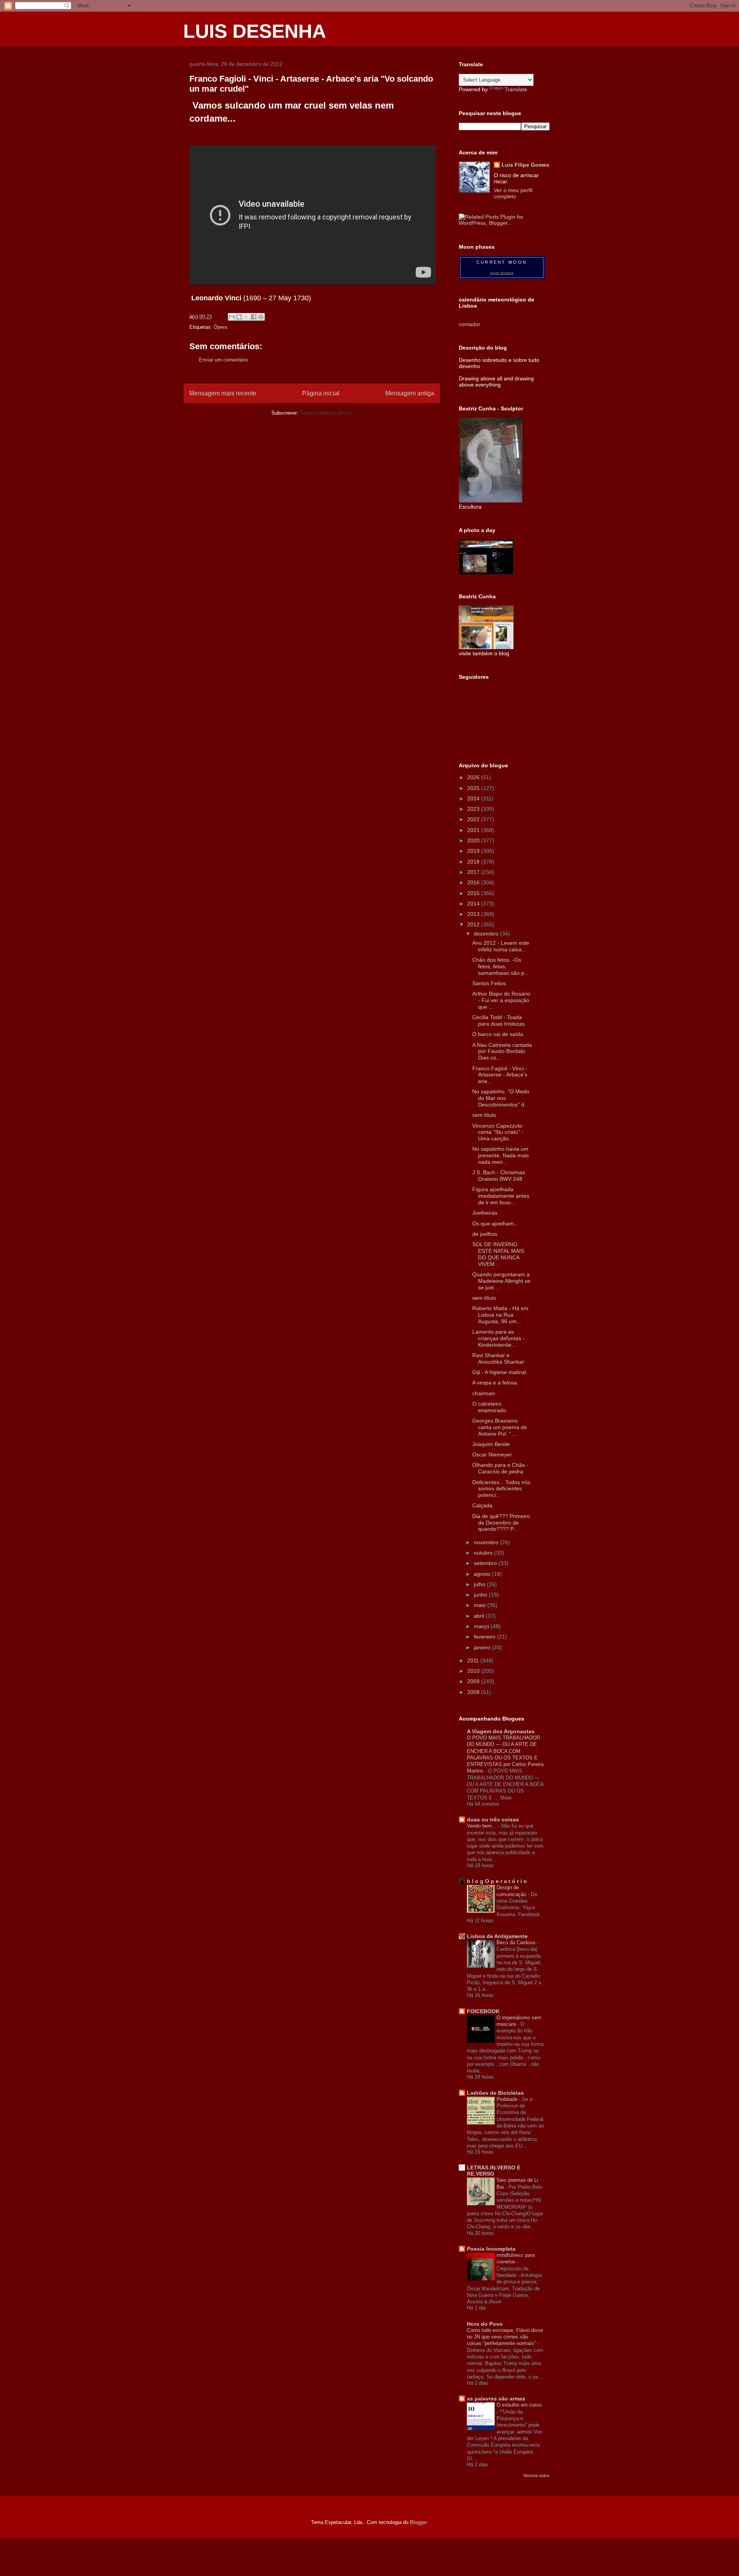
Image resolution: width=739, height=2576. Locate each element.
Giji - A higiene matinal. (500, 1372)
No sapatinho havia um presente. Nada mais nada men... (501, 1155)
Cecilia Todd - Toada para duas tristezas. (499, 1020)
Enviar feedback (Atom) (326, 413)
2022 (474, 819)
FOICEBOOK (483, 2011)
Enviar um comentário (223, 360)
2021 (474, 830)
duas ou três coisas (493, 1819)
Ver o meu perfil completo (513, 193)
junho (481, 1595)
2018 (474, 862)
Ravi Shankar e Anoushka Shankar (498, 1358)
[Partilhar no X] (246, 317)
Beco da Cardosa (517, 1942)
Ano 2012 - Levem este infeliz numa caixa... (501, 946)
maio (481, 1605)
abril (480, 1616)
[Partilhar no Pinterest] (261, 317)
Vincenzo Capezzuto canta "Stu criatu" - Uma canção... (498, 1132)
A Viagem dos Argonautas (501, 1731)
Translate (516, 89)
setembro (486, 1563)
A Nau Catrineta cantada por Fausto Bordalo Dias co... (502, 1051)
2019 (474, 851)
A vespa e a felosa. (495, 1383)
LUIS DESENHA (255, 31)
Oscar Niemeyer (492, 1455)
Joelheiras (485, 1213)
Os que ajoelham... (495, 1224)
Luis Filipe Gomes (525, 165)
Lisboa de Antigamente (497, 1936)
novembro (487, 1542)
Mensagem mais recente (223, 393)
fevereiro (485, 1637)
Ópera (220, 327)
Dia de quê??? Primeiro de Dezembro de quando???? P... (501, 1523)
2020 (474, 840)
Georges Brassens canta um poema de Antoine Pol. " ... (500, 1427)
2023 (474, 809)
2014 (474, 904)
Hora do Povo (485, 2324)
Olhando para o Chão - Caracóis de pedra (500, 1468)
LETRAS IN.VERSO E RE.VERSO (494, 2171)
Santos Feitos (489, 983)
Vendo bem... (482, 1826)
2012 (474, 924)
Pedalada (508, 2099)
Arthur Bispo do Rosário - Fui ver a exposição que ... (501, 1000)
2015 (474, 893)
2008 (474, 1692)
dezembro (487, 934)
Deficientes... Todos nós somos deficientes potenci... (501, 1489)
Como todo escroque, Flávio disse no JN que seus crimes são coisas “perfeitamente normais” (505, 2337)
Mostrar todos (537, 2476)
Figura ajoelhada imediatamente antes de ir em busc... (501, 1196)
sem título (484, 1115)
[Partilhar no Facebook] (254, 317)
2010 (474, 1671)
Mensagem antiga (410, 393)
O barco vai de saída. (498, 1034)
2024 (474, 798)
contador (470, 324)
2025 (474, 788)
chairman (484, 1393)
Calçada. (483, 1505)
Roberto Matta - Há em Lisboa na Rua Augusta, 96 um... (500, 1315)
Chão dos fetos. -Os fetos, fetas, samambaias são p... (501, 966)
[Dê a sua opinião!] (239, 317)
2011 (474, 1660)
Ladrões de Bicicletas (495, 2093)
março (482, 1626)
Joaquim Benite (491, 1444)
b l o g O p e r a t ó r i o (497, 1881)
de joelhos (485, 1234)
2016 (474, 882)
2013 (474, 914)
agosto (483, 1574)
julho (480, 1584)
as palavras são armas (496, 2399)
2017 (474, 872)
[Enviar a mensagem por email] (232, 317)
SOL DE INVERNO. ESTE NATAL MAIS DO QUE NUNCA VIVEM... (498, 1254)
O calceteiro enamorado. (490, 1407)
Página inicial (321, 393)
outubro (484, 1553)
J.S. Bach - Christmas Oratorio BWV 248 (499, 1176)
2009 (474, 1681)
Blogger (418, 2522)
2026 (474, 777)
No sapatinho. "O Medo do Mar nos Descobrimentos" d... (501, 1098)
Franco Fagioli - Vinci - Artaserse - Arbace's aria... (500, 1075)
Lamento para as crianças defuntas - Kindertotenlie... (498, 1338)
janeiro (483, 1647)
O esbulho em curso (519, 2405)
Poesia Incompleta (491, 2249)
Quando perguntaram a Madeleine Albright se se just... (501, 1281)
